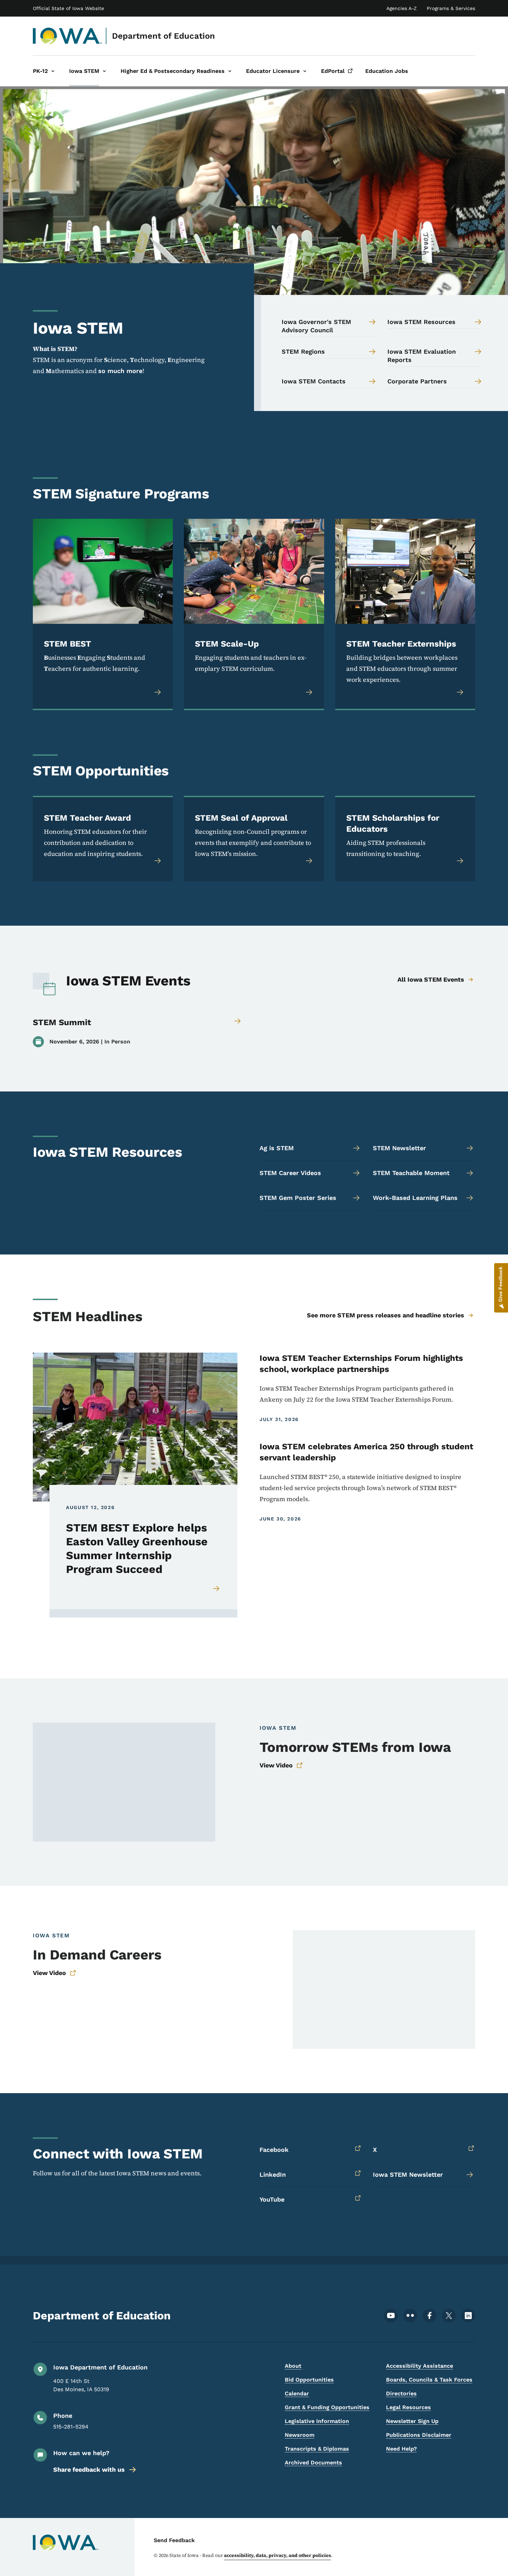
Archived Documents (313, 2463)
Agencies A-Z (402, 8)
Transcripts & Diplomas (317, 2449)
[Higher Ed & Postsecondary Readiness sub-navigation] (230, 71)
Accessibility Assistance (420, 2366)
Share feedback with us (89, 2469)
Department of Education (163, 36)
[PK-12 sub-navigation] (53, 71)
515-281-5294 (71, 2427)
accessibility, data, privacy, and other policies (277, 2555)
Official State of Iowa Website (68, 8)
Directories (401, 2393)
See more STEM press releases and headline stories (385, 1315)
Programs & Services (451, 8)
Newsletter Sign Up (412, 2421)
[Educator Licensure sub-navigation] (305, 71)
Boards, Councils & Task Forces (429, 2380)
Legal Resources (408, 2407)
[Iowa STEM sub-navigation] (104, 71)
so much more (120, 371)
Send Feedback (174, 2540)
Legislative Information (317, 2421)
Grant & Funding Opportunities (327, 2407)
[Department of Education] (68, 36)
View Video (276, 1765)
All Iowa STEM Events (431, 979)
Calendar (297, 2393)
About (293, 2366)
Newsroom (300, 2435)
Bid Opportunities (309, 2380)
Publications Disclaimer (419, 2435)
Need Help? (401, 2449)
